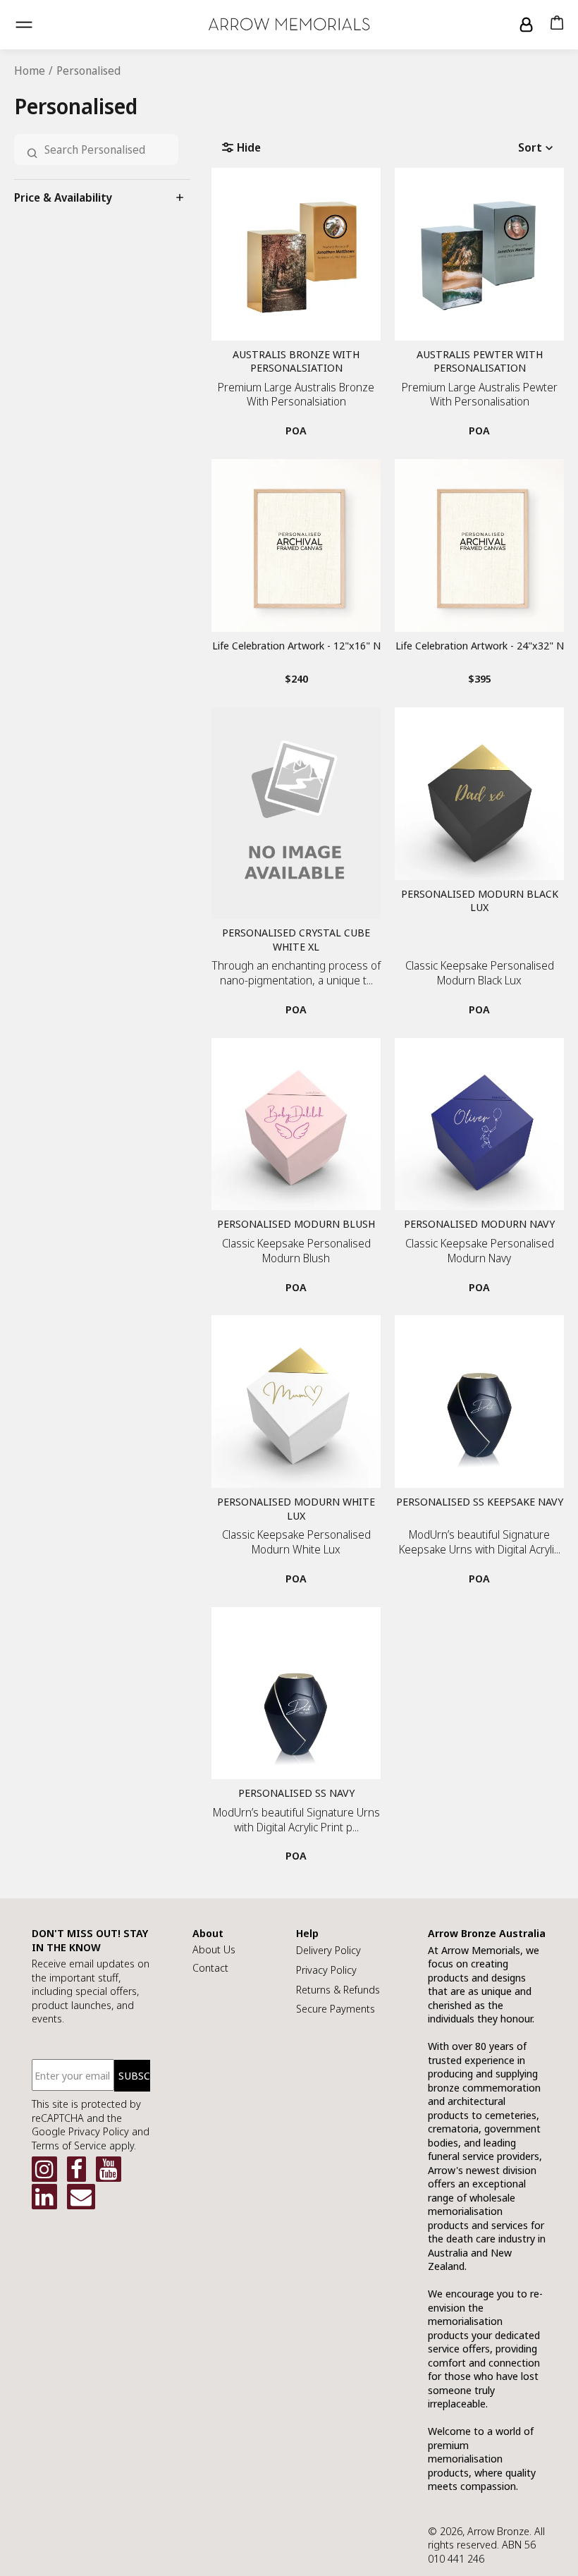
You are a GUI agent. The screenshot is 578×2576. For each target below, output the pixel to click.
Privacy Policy (326, 1970)
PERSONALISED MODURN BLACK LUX (480, 901)
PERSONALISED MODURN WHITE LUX (296, 1509)
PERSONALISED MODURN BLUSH (296, 1224)
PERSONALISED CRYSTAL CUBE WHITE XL (296, 940)
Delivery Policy (328, 1950)
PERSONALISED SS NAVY (296, 1793)
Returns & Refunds (338, 1989)
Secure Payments (336, 2008)
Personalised (88, 71)
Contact (210, 1967)
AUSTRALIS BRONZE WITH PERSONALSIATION (296, 361)
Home (30, 71)
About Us (214, 1949)
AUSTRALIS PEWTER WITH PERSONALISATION (480, 361)
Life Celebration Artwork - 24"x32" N (480, 646)
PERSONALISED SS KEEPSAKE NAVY (480, 1502)
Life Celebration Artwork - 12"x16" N (296, 646)
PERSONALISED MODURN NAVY (479, 1224)
